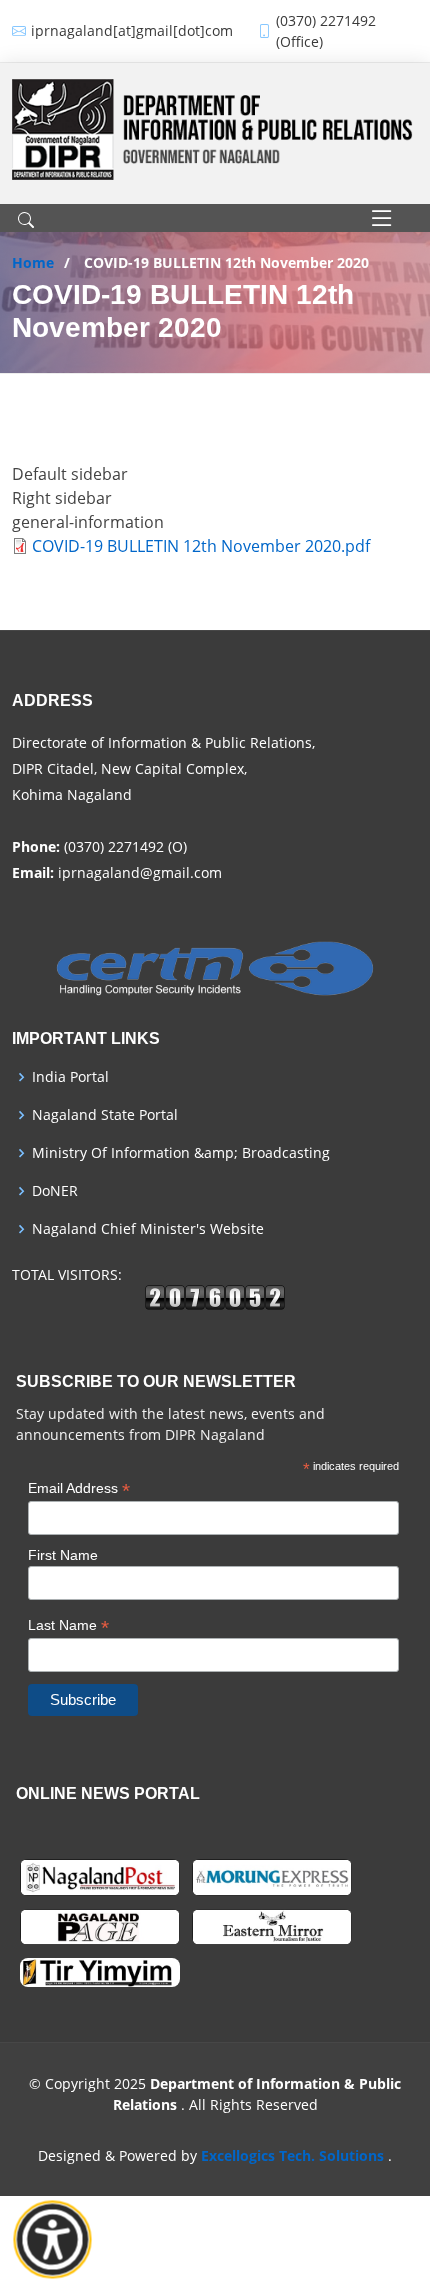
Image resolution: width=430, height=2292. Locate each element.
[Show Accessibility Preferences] (53, 2240)
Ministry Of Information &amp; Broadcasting (181, 1153)
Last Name (68, 1625)
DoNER (55, 1191)
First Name (63, 1555)
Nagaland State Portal (105, 1115)
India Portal (70, 1077)
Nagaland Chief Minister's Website (148, 1229)
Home (33, 262)
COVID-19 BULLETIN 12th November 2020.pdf (201, 546)
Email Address (79, 1488)
